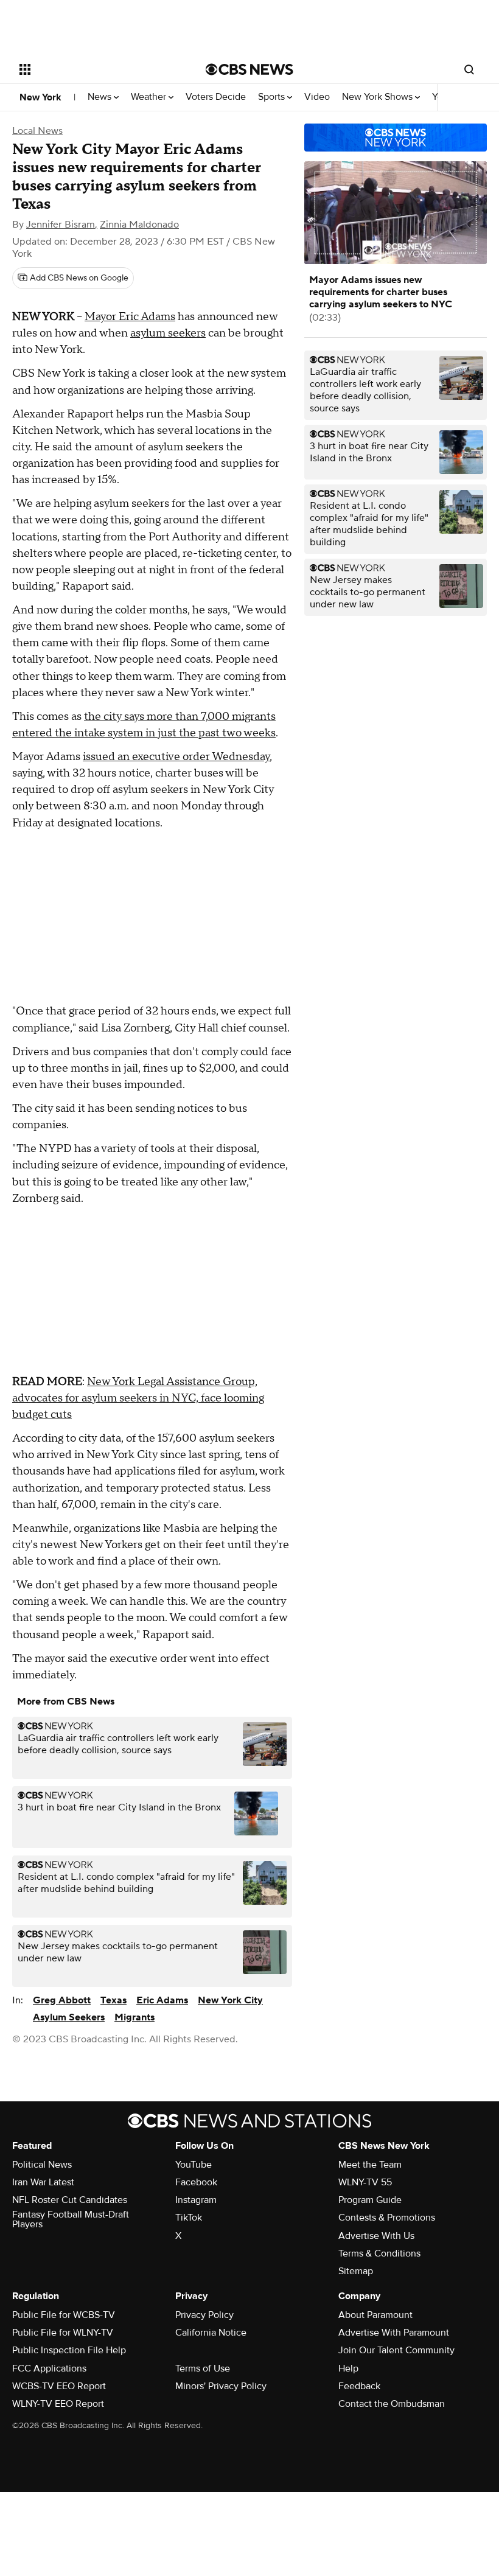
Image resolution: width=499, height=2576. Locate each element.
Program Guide (370, 2200)
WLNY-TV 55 (365, 2182)
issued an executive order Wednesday (176, 757)
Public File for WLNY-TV (63, 2333)
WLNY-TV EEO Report (58, 2404)
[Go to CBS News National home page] (249, 69)
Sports (273, 97)
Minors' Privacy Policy (221, 2386)
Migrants (134, 2017)
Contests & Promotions (387, 2218)
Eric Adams (162, 2000)
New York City (230, 2000)
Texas (113, 2000)
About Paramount (375, 2315)
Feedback (359, 2386)
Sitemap (356, 2271)
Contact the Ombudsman (392, 2404)
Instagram (196, 2200)
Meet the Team (370, 2165)
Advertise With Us (376, 2236)
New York (40, 97)
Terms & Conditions (379, 2253)
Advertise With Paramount (394, 2333)
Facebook (196, 2182)
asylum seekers (168, 333)
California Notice (211, 2333)
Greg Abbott (62, 2000)
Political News (42, 2165)
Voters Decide (216, 97)
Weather (150, 97)
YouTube (194, 2165)
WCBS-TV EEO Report (59, 2386)
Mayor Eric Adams (130, 317)
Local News (37, 131)
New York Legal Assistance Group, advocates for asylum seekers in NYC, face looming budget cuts (138, 1398)
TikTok (189, 2218)
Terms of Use (203, 2368)
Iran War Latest (43, 2182)
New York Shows (379, 97)
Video (317, 97)
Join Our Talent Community (396, 2350)
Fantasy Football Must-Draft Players (71, 2219)
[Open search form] (469, 69)
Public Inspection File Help (69, 2350)
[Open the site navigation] (96, 69)
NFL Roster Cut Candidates (70, 2200)
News (101, 97)
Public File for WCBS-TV (64, 2315)
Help (348, 2368)
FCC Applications (49, 2368)
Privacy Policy (204, 2315)
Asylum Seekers (69, 2017)
